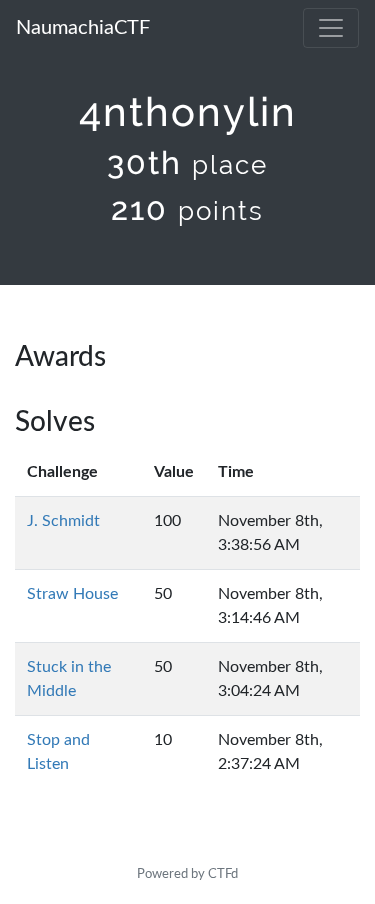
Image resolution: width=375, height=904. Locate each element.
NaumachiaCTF (83, 28)
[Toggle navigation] (331, 28)
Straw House (72, 594)
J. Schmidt (63, 521)
